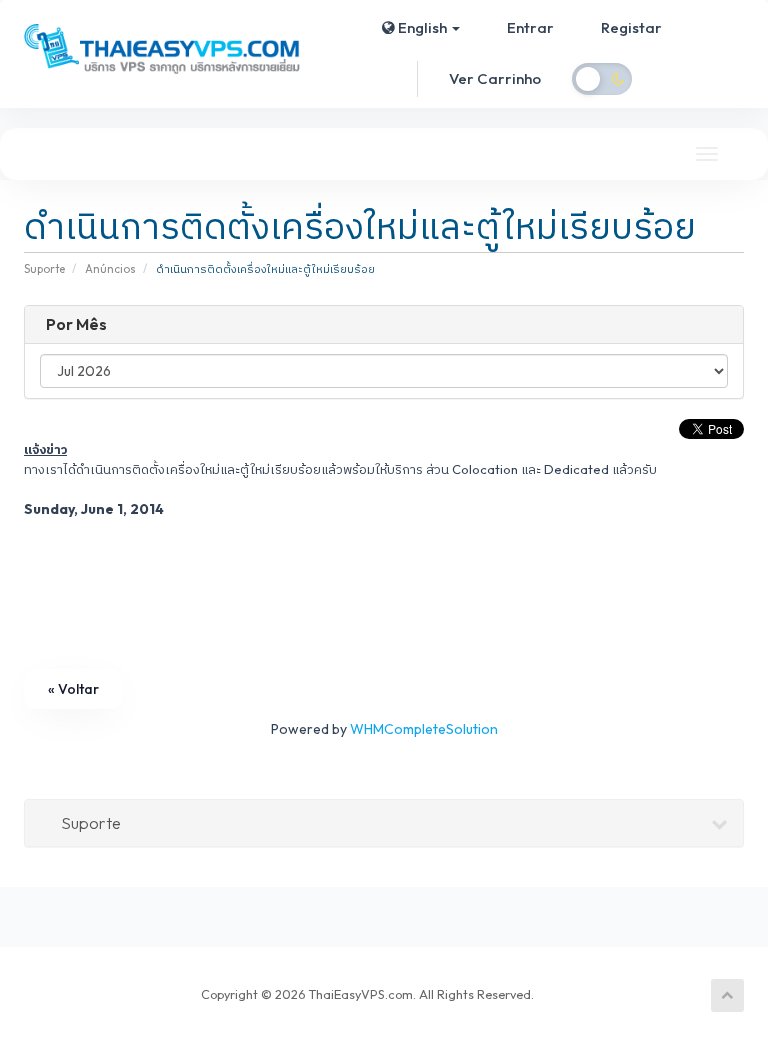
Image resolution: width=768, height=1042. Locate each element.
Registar (631, 27)
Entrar (530, 27)
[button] (421, 28)
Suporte (44, 269)
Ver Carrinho (495, 78)
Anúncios (110, 269)
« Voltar (73, 689)
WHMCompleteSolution (424, 729)
